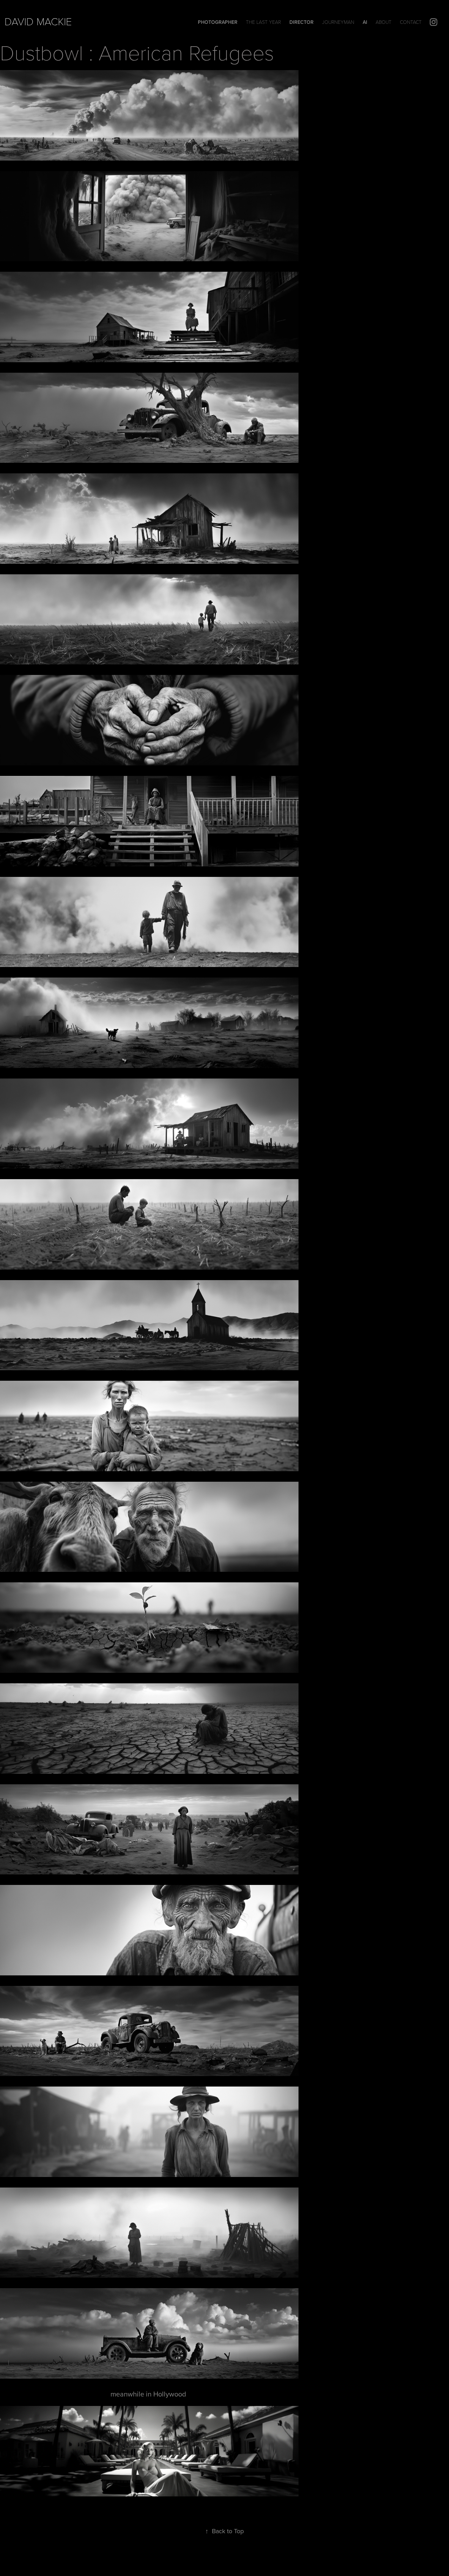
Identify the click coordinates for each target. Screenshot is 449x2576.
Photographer (218, 22)
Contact (411, 22)
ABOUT (384, 22)
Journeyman (338, 22)
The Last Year (263, 22)
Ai (365, 22)
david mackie (38, 21)
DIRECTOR (301, 22)
